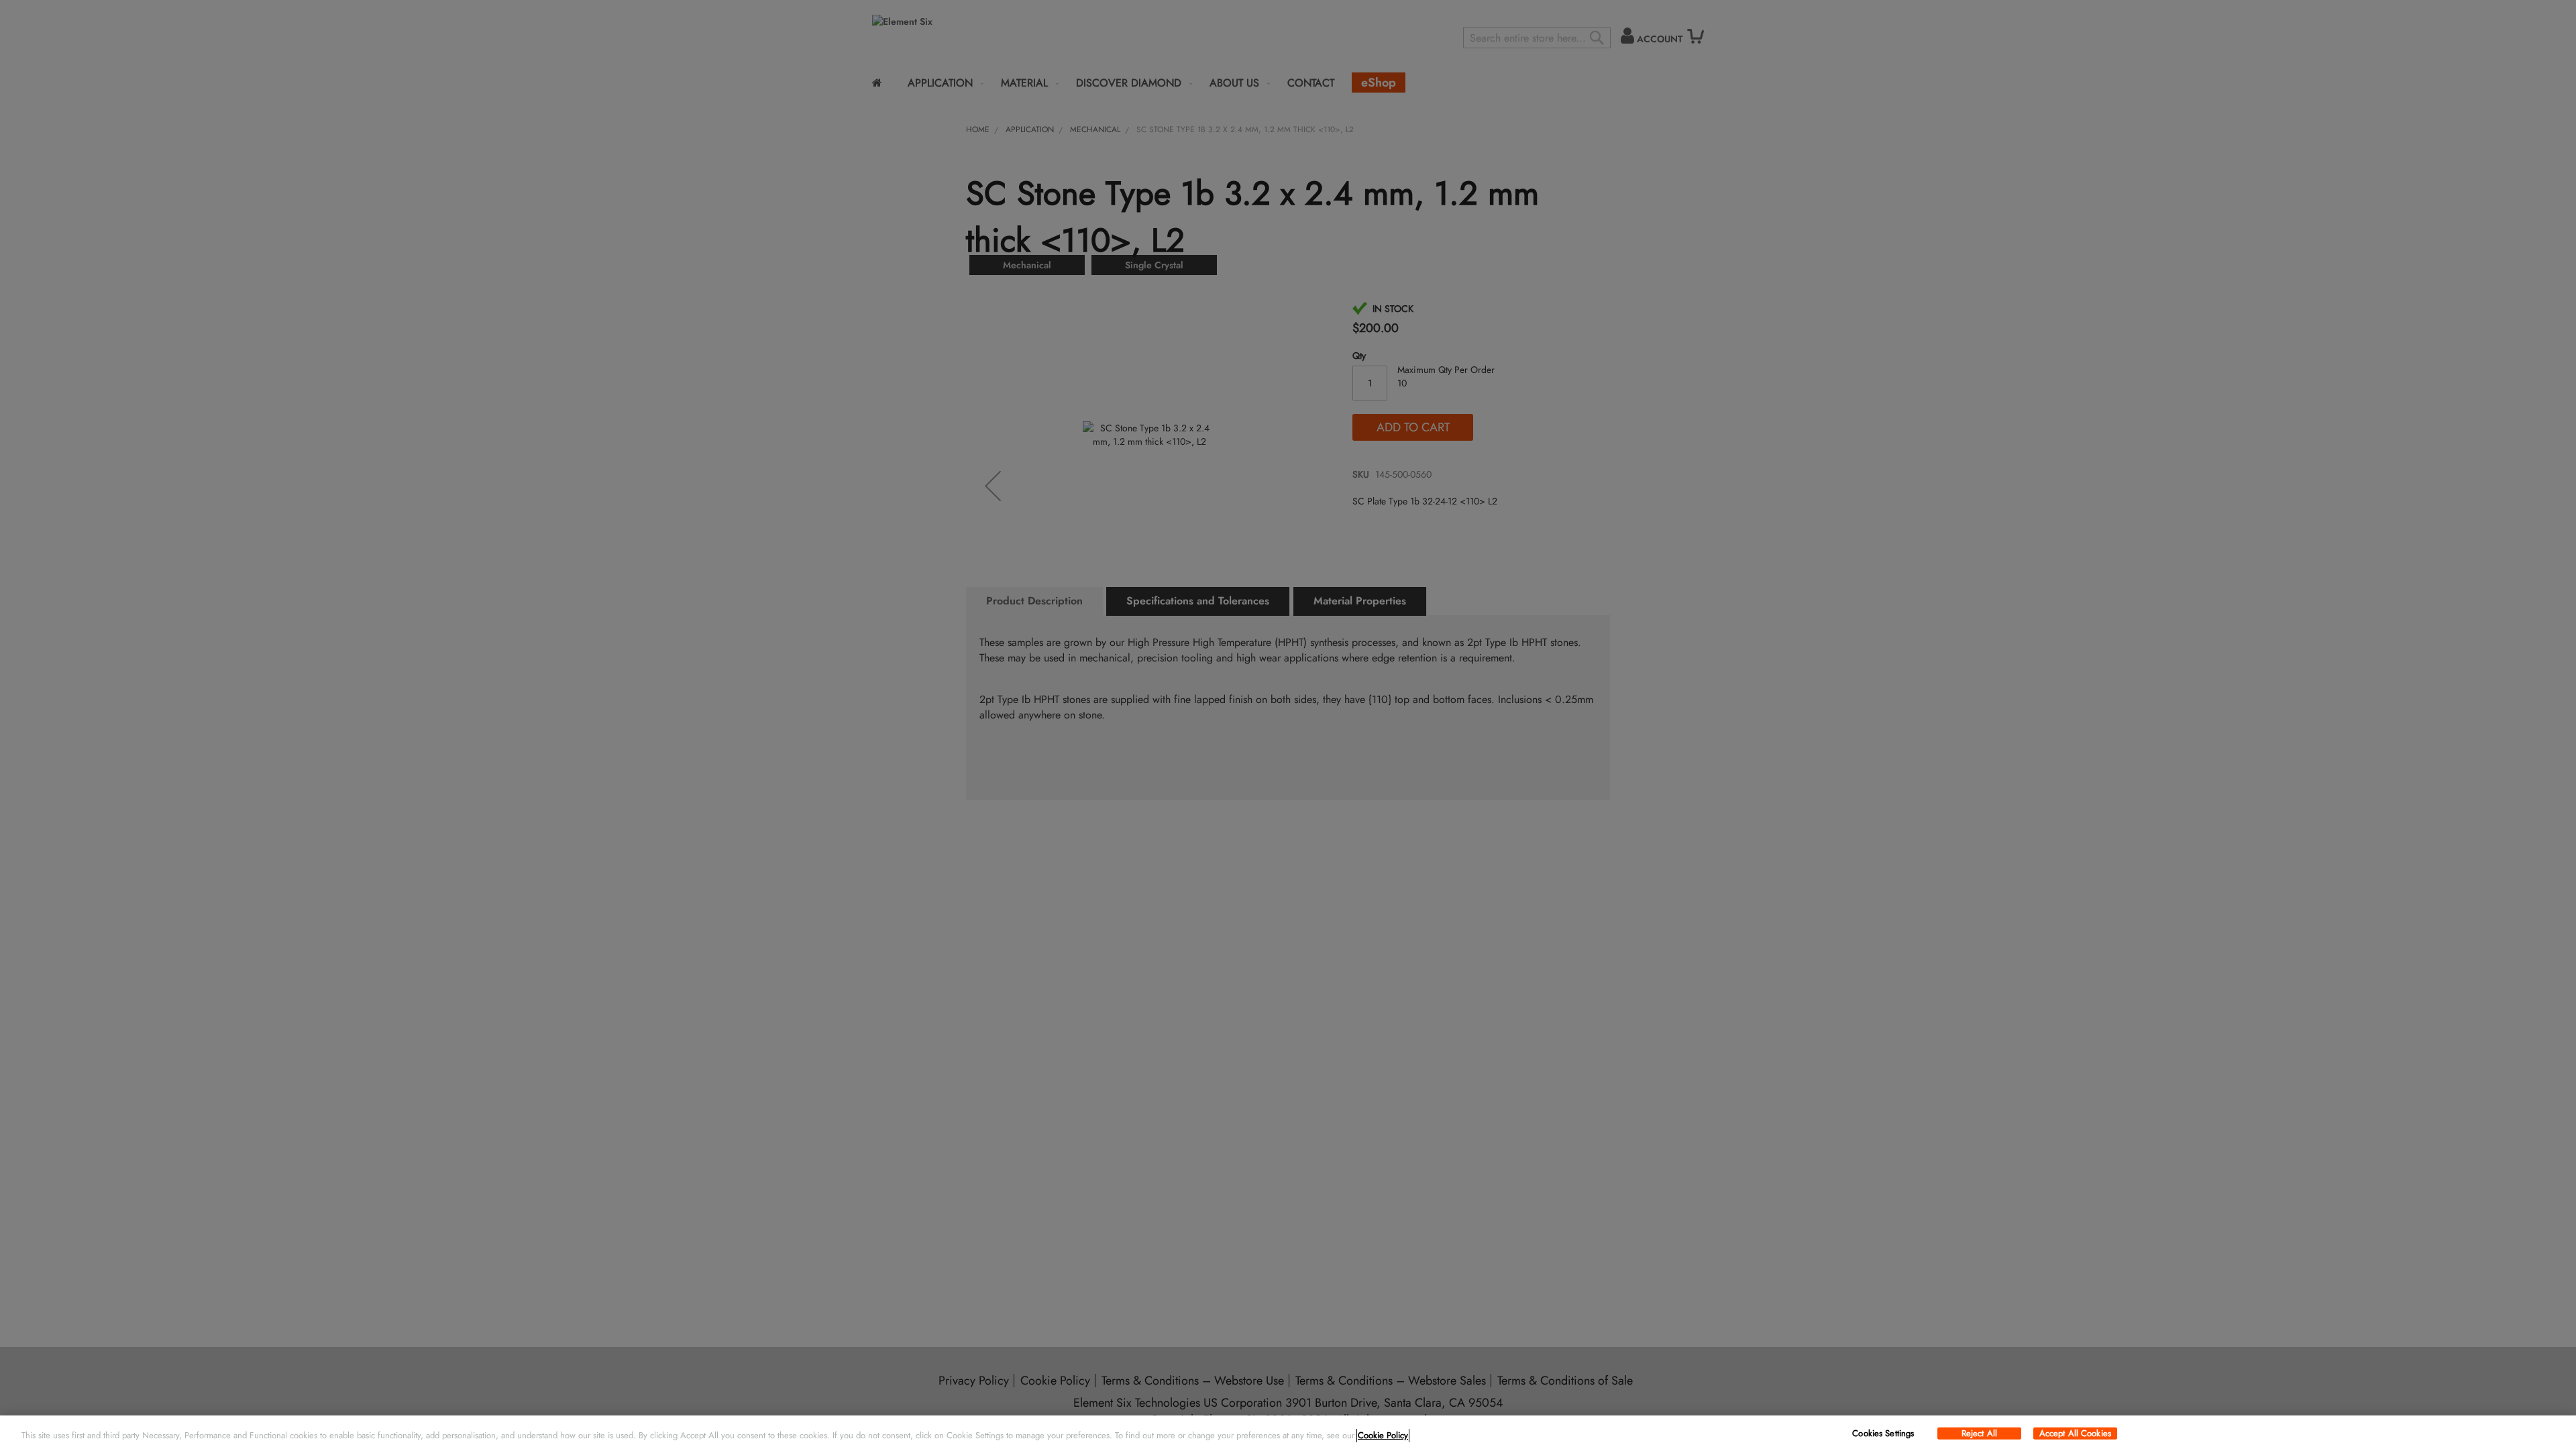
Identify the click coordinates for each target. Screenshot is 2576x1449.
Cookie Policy (1383, 1435)
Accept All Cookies (2075, 1434)
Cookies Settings (1883, 1434)
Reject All (1979, 1434)
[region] (1288, 1432)
